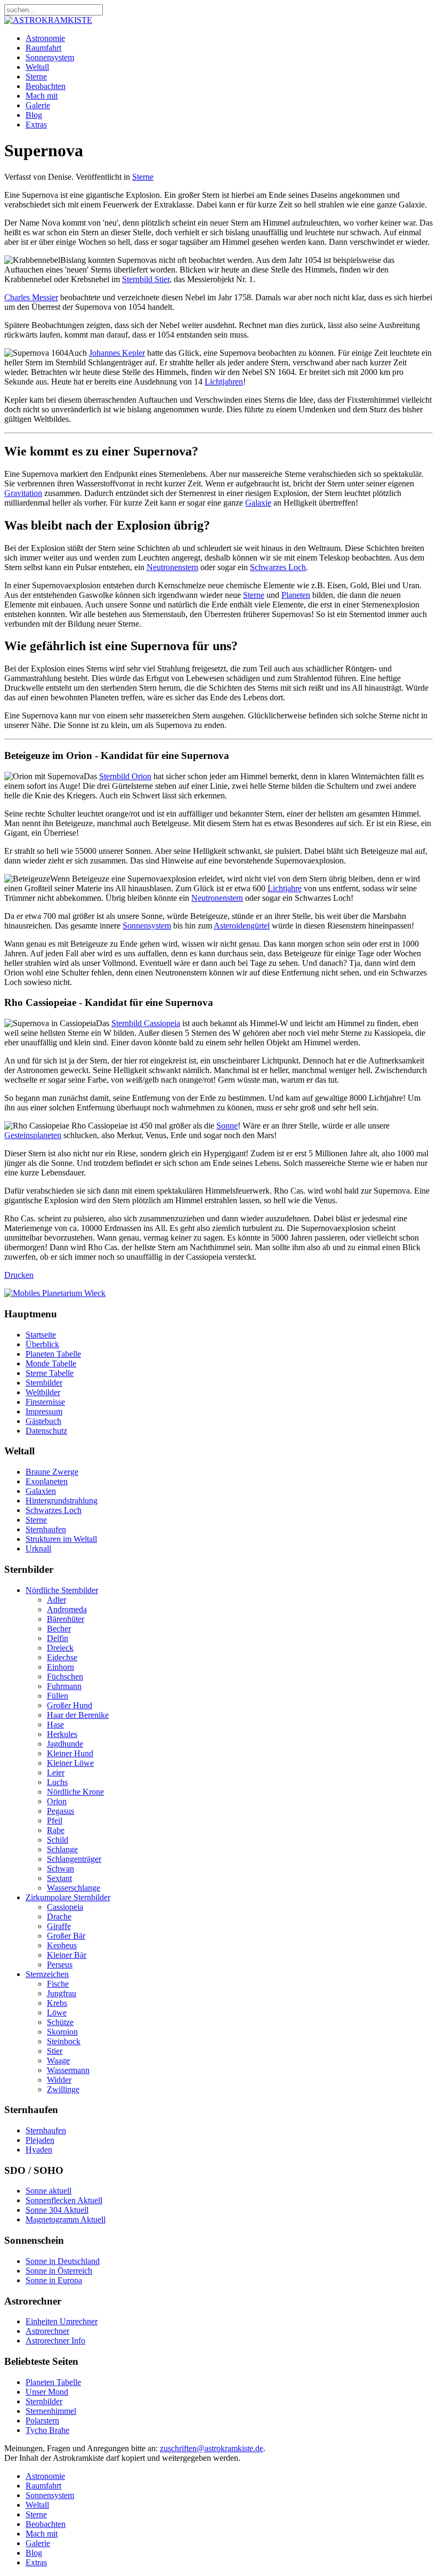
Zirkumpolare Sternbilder (68, 1897)
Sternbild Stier (146, 279)
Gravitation (23, 493)
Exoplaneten (47, 1481)
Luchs (57, 1782)
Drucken (19, 1275)
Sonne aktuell (48, 2191)
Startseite (41, 1335)
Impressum (44, 1411)
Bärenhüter (66, 1619)
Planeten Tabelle (53, 1354)
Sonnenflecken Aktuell (64, 2200)
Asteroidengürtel (242, 926)
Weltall (37, 67)
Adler (56, 1600)
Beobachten (46, 86)
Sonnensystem (50, 57)
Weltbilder (43, 1392)
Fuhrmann (64, 1686)
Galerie (38, 105)
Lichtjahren (224, 382)
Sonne (227, 1126)
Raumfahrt (43, 48)
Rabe (56, 1830)
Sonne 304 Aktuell (57, 2210)
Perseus (60, 1965)
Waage (58, 2061)
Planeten (296, 595)
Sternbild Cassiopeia (146, 1023)
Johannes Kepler (117, 353)
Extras (36, 125)
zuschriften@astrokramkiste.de (212, 2448)
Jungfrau (62, 1993)
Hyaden (39, 2150)
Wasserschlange (74, 1888)
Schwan (60, 1869)
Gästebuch (43, 1421)
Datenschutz (46, 1431)
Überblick (42, 1344)
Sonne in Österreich (59, 2271)
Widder (59, 2080)
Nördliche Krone (75, 1792)
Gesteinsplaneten (33, 1135)
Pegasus (60, 1811)
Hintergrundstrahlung (62, 1501)
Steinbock (64, 2041)
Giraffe (59, 1926)
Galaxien (41, 1491)
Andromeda (67, 1609)
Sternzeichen (47, 1974)
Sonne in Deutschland (63, 2261)
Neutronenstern (172, 567)
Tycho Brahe (47, 2430)
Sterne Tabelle (50, 1373)
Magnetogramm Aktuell (66, 2219)
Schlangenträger (74, 1859)
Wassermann (68, 2070)
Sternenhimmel (51, 2411)
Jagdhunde (65, 1744)
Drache (59, 1917)
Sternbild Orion (125, 776)
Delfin (58, 1638)
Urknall (38, 1549)
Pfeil (55, 1821)
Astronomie (45, 38)
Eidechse (62, 1657)
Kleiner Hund (70, 1753)
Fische (58, 1984)
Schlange (62, 1849)
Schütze (60, 2022)
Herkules (62, 1734)
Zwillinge (63, 2089)
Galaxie (258, 503)
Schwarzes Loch (278, 567)
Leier (56, 1773)
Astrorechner (47, 2331)
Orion (57, 1801)
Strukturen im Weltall (61, 1539)
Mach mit (42, 96)
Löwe (57, 2013)
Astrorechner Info (55, 2341)
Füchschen (65, 1677)
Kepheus (62, 1945)
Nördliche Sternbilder (62, 1590)
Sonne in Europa (54, 2280)
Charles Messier (31, 297)
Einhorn (60, 1667)
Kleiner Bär (67, 1955)
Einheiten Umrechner (62, 2321)
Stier (55, 2051)
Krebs (57, 2003)
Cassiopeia (65, 1907)
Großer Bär (66, 1936)
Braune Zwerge (52, 1472)
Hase (55, 1725)
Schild (58, 1840)
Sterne (36, 77)
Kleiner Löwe (70, 1763)
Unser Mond (47, 2392)
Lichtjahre (285, 888)
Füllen (58, 1696)
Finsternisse (45, 1402)
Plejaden (40, 2140)
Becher (59, 1629)
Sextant (59, 1878)
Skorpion (62, 2032)
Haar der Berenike (78, 1715)
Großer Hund (70, 1705)
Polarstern (42, 2421)
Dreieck (60, 1648)
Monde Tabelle (51, 1363)
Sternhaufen (46, 1529)
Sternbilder (44, 1383)
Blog (34, 115)
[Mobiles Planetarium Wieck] (55, 1293)
